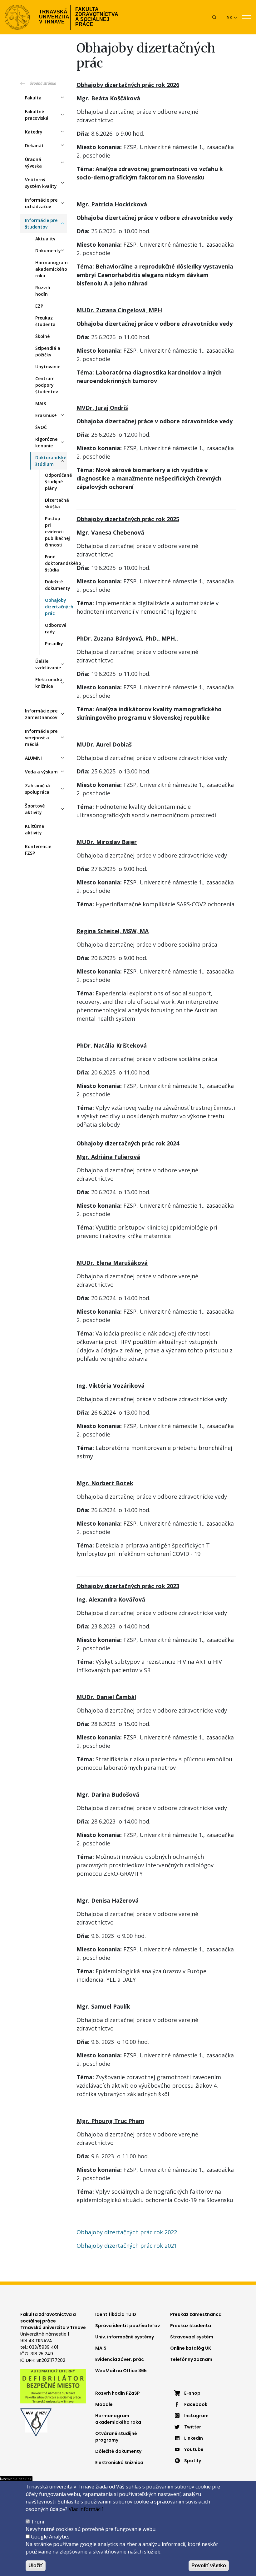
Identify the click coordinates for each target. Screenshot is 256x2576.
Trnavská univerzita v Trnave (52, 17)
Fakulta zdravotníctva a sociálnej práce (97, 17)
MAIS (41, 403)
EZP (39, 306)
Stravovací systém (192, 2337)
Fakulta (33, 98)
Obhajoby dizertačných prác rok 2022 (127, 2232)
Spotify (193, 2461)
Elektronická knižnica (49, 683)
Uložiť (36, 2566)
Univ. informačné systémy (125, 2337)
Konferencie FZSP (38, 850)
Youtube (194, 2449)
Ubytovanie (48, 367)
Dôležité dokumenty (56, 585)
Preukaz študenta (45, 321)
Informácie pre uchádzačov (41, 203)
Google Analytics (50, 2537)
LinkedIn (194, 2438)
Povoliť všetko (209, 2566)
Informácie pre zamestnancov (41, 714)
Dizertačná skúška (56, 503)
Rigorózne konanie (46, 442)
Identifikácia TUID (116, 2314)
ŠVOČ (41, 427)
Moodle (104, 2404)
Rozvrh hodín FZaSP (118, 2393)
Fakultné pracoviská (37, 115)
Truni (37, 2522)
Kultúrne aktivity (34, 829)
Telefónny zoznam (191, 2359)
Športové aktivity (35, 809)
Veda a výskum (41, 772)
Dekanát (34, 146)
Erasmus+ (46, 415)
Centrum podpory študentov (47, 385)
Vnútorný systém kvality (41, 183)
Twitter (193, 2427)
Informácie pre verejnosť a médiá (41, 738)
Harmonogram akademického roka (51, 269)
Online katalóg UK (191, 2348)
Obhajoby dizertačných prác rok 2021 (127, 2246)
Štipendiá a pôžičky (48, 351)
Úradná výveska (33, 163)
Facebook (196, 2404)
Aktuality (45, 239)
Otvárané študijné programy (116, 2437)
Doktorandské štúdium (51, 461)
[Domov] (17, 17)
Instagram (196, 2416)
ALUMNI (33, 758)
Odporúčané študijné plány (56, 482)
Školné (42, 336)
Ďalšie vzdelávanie (48, 664)
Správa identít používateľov (128, 2326)
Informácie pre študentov (41, 224)
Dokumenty (48, 251)
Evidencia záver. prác (120, 2359)
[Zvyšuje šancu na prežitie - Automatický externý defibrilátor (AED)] (53, 2386)
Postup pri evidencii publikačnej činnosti (56, 532)
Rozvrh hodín (43, 291)
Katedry (34, 132)
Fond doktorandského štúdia (56, 563)
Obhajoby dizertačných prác (56, 607)
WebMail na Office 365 (121, 2371)
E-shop (192, 2393)
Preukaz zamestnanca (196, 2314)
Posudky (54, 644)
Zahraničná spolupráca (37, 789)
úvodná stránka (43, 83)
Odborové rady (56, 628)
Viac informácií (86, 2509)
